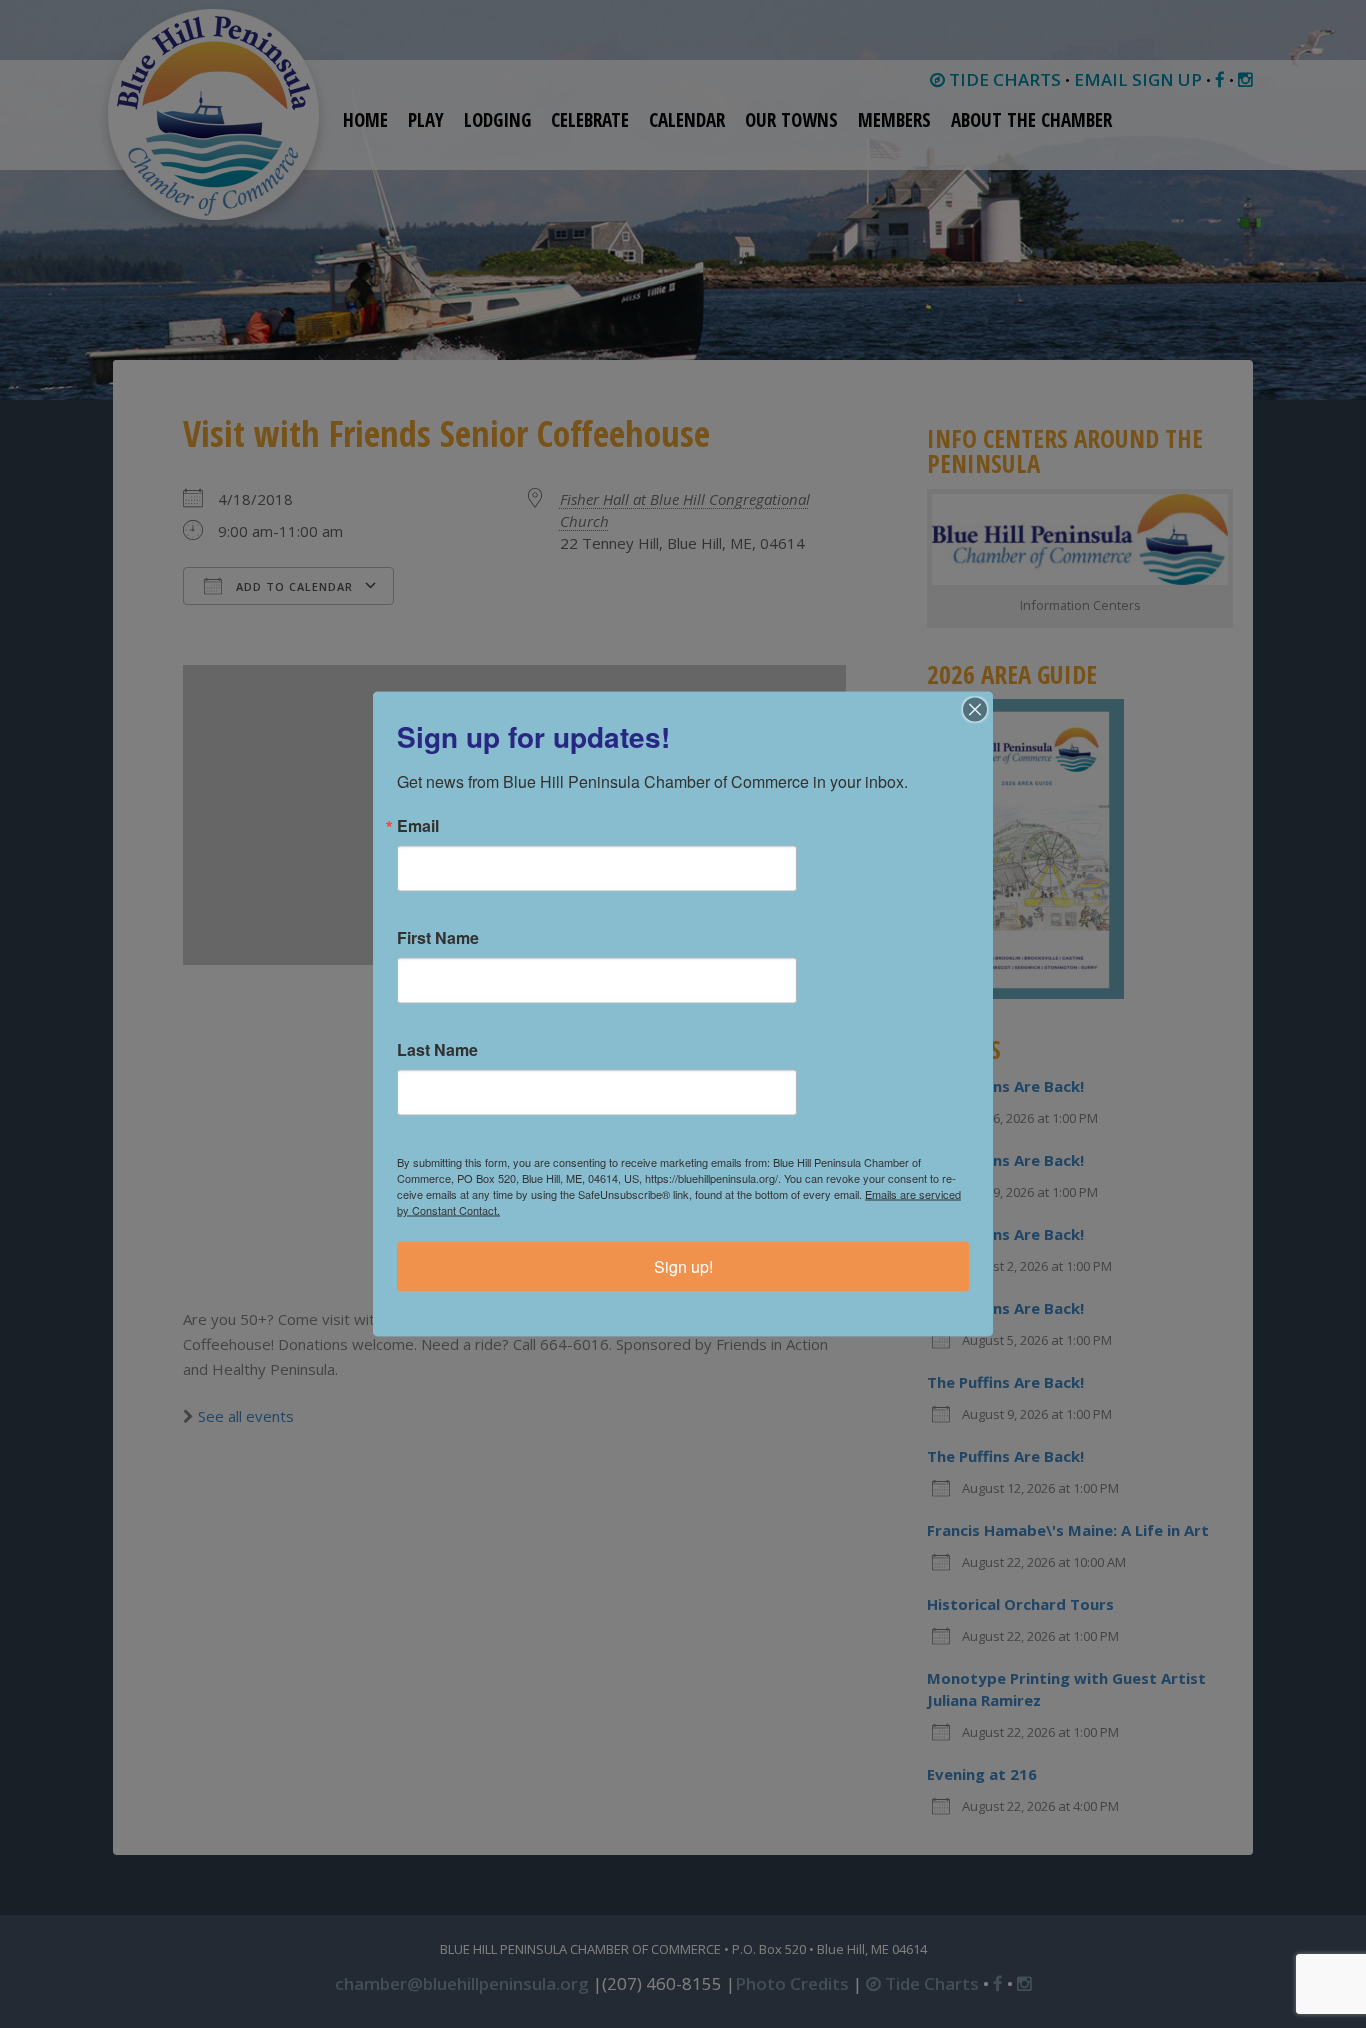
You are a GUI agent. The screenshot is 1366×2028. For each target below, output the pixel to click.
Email (418, 826)
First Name (438, 938)
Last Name (437, 1050)
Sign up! (683, 1266)
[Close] (975, 710)
